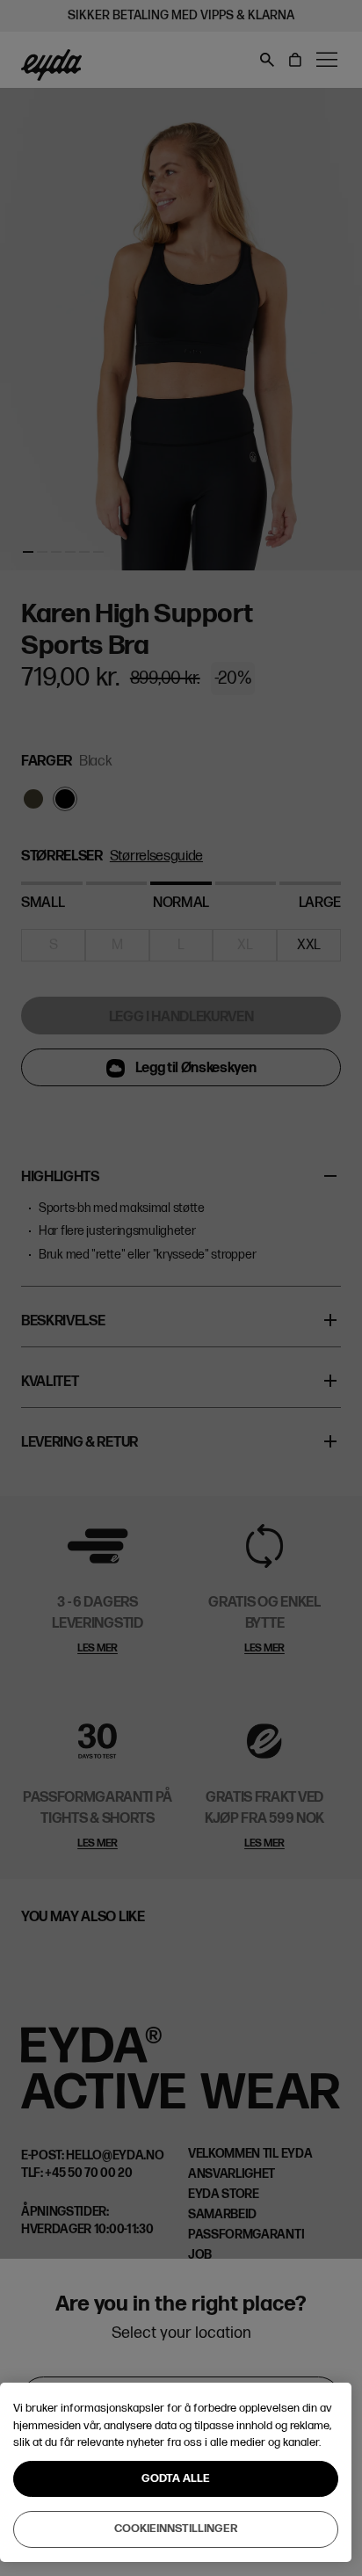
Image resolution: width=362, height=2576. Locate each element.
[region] (176, 2472)
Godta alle (176, 2478)
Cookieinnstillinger (176, 2529)
